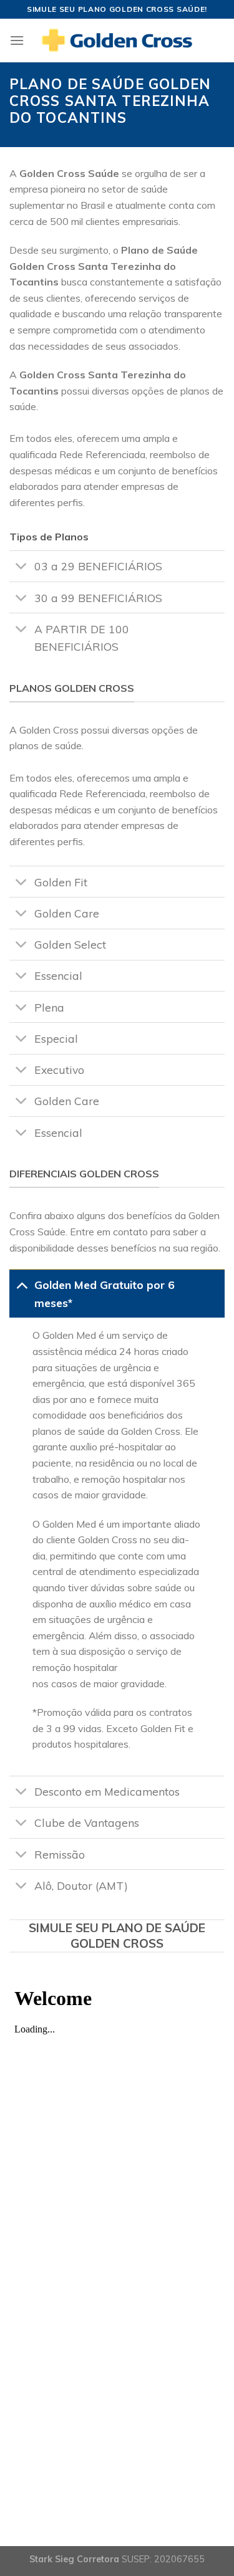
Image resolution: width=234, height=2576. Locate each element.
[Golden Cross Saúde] (117, 41)
